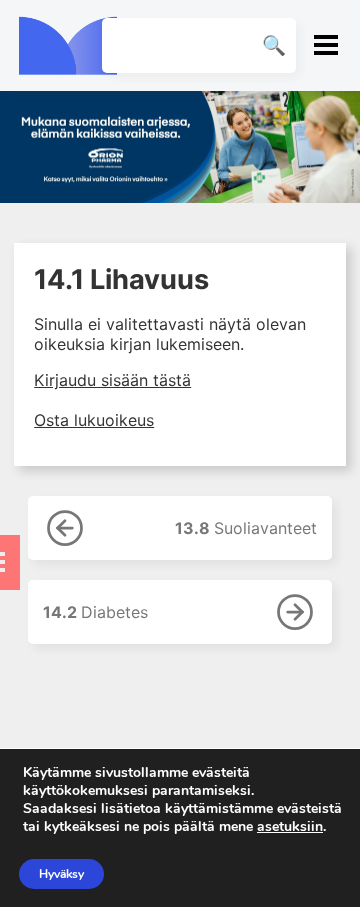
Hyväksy (61, 874)
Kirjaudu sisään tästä (112, 380)
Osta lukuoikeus (94, 420)
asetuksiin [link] (290, 826)
